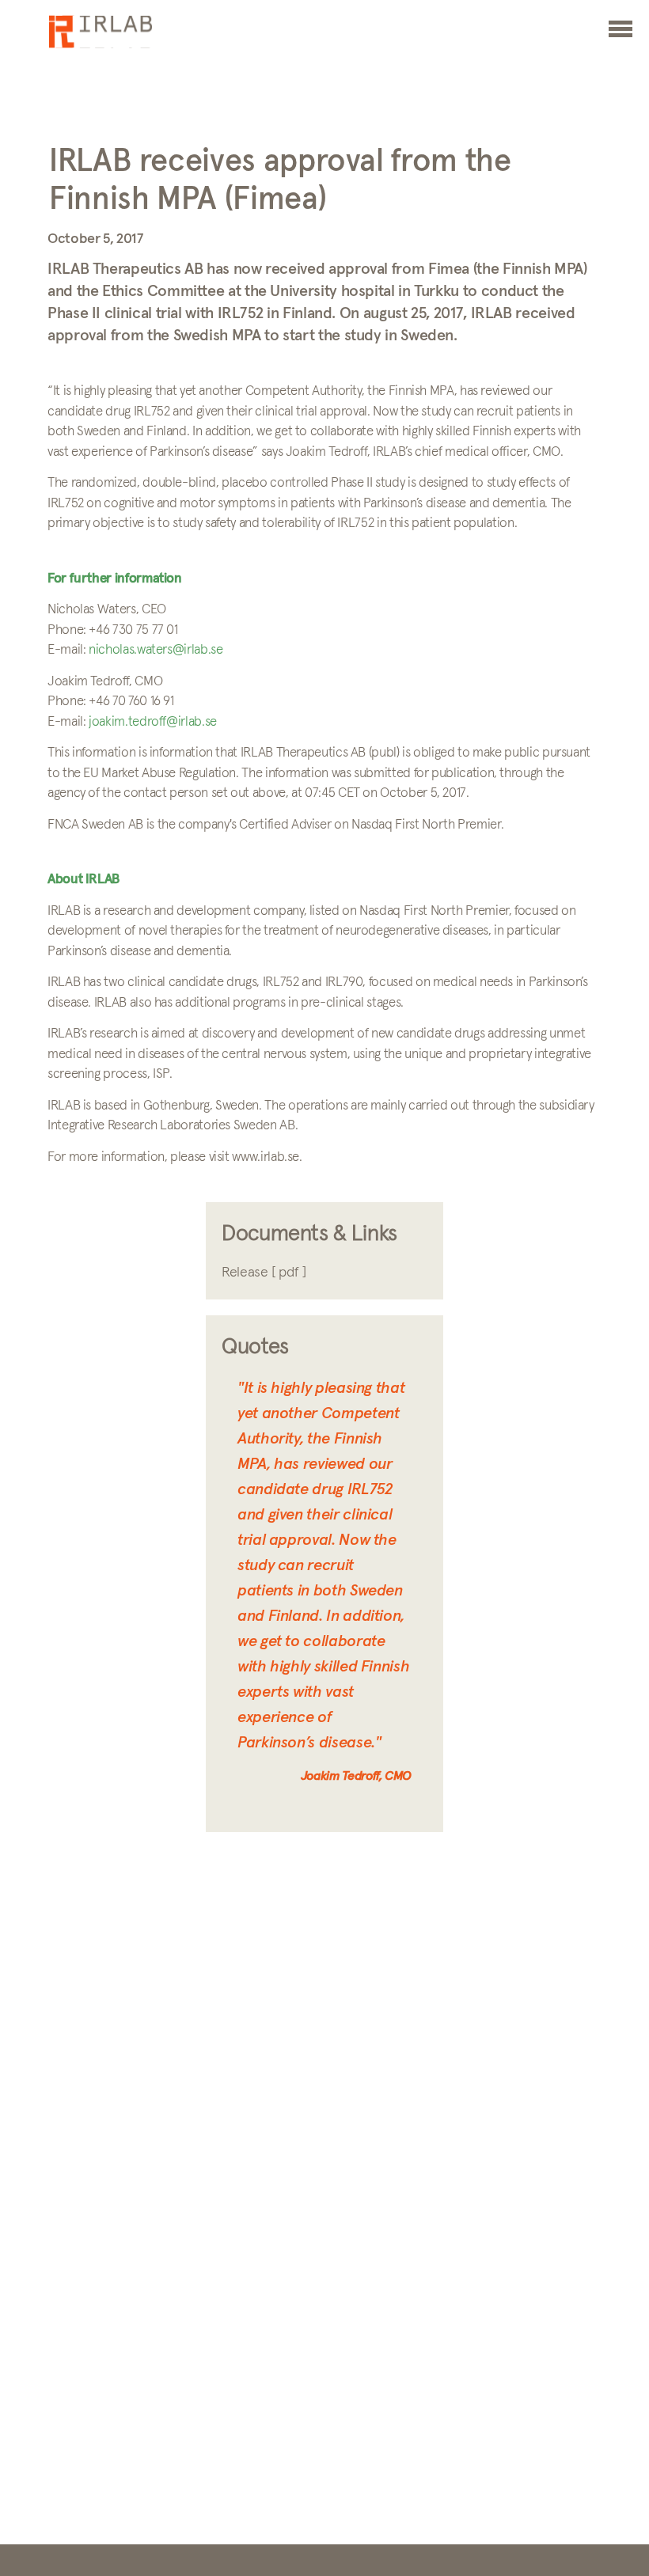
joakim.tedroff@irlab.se (153, 722)
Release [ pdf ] (264, 1273)
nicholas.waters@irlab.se (156, 650)
